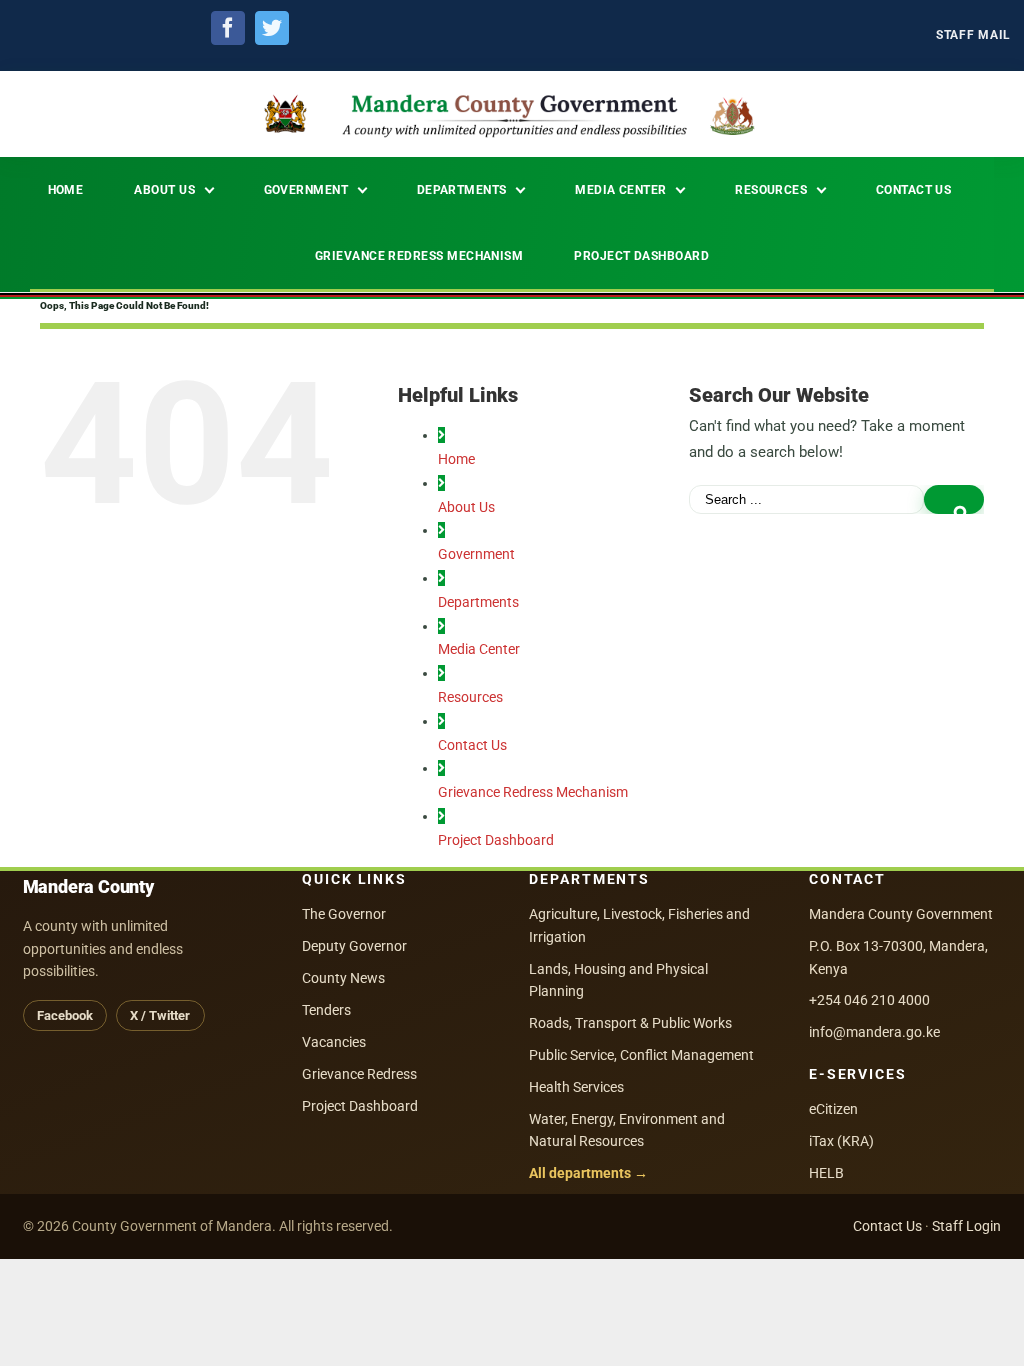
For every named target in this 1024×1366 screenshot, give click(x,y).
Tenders (326, 1010)
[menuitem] (973, 35)
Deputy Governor (354, 946)
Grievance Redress (359, 1074)
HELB (826, 1173)
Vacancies (334, 1042)
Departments (478, 602)
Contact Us (472, 745)
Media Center (479, 649)
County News (343, 978)
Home (456, 459)
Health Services (576, 1087)
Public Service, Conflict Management (641, 1055)
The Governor (344, 914)
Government (476, 554)
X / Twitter (160, 1015)
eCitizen (833, 1109)
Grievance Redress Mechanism (533, 792)
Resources (470, 697)
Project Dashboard (496, 840)
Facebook (65, 1015)
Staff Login (966, 1226)
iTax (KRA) (841, 1141)
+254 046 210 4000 (869, 1000)
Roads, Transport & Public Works (630, 1023)
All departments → (588, 1173)
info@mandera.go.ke (874, 1032)
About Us (466, 507)
